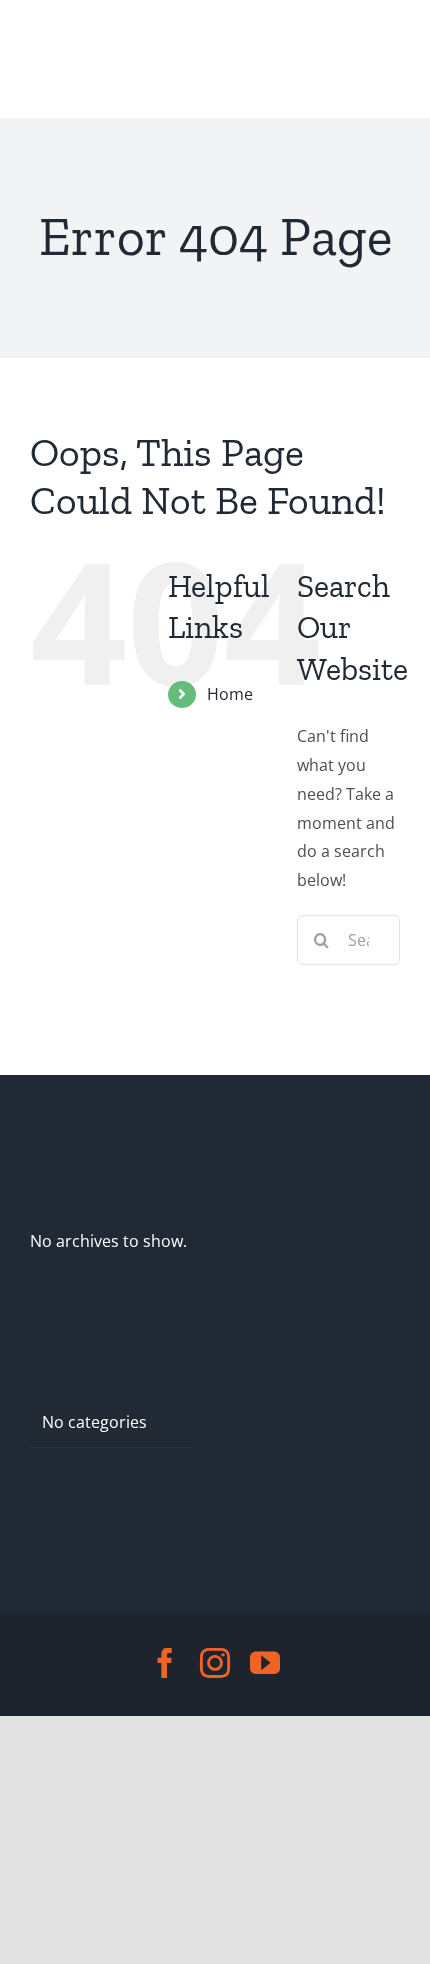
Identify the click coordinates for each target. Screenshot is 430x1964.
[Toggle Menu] (48, 59)
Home (230, 694)
